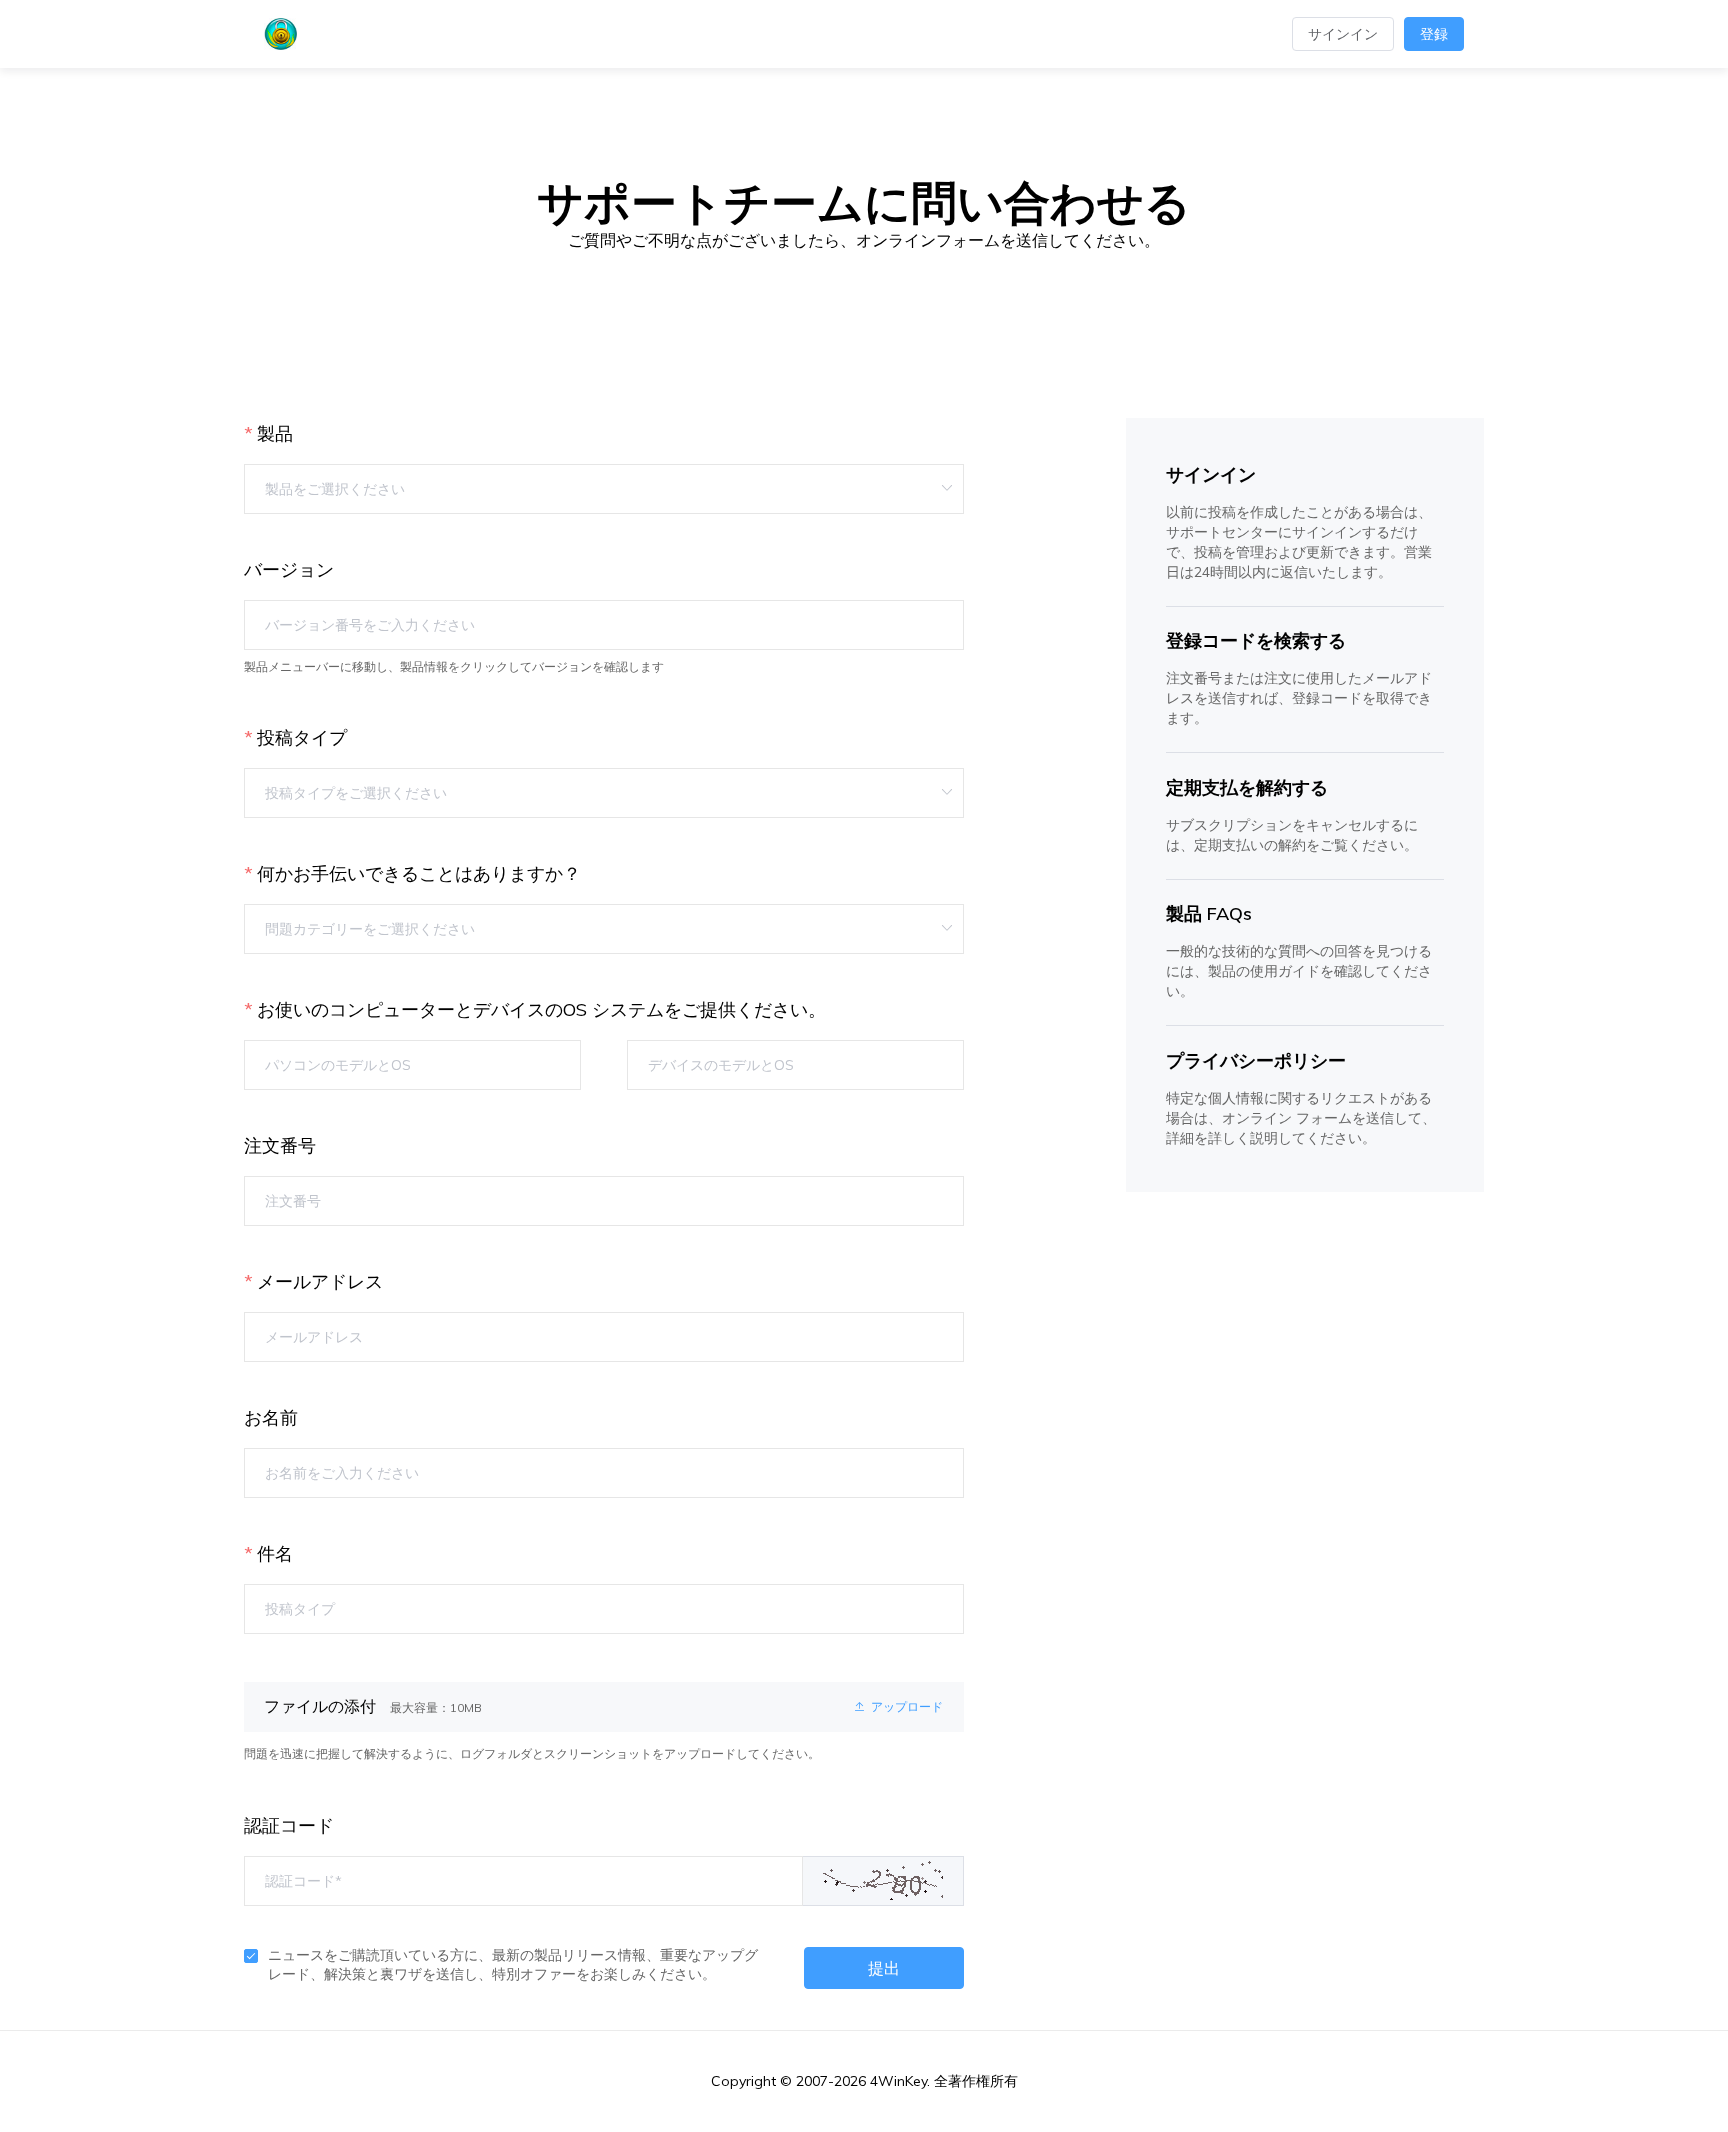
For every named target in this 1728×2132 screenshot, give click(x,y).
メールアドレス (320, 1281)
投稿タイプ (302, 737)
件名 (275, 1553)
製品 (275, 433)
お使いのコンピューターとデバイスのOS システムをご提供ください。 (541, 1009)
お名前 (271, 1417)
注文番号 (280, 1145)
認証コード (289, 1825)
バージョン (289, 569)
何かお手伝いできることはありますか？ (419, 873)
